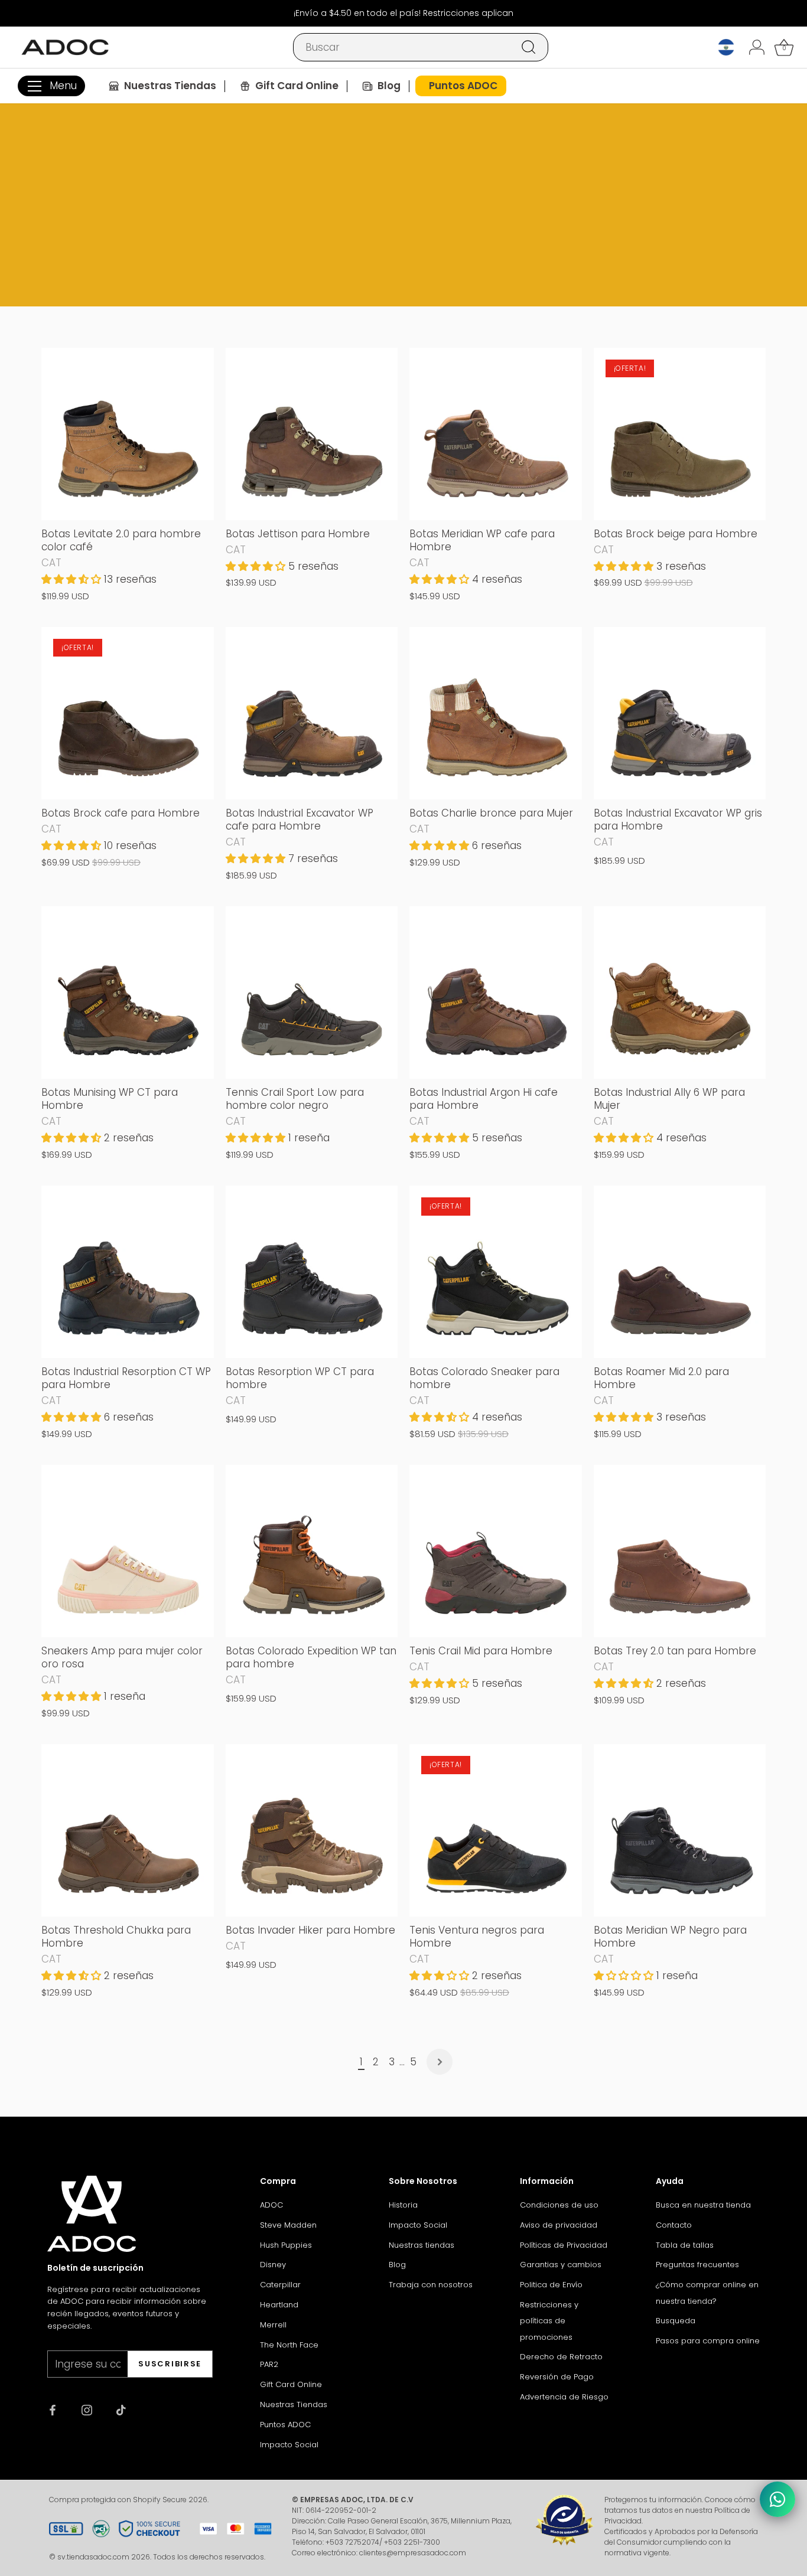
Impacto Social (289, 2445)
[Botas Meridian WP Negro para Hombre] (680, 1830)
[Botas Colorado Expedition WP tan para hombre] (312, 1551)
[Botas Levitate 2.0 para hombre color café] (128, 434)
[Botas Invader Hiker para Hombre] (312, 1830)
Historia (403, 2205)
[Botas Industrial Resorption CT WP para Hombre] (128, 1272)
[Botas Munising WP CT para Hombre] (128, 992)
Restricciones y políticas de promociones (549, 2321)
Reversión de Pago (557, 2377)
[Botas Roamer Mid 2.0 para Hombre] (680, 1272)
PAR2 (269, 2364)
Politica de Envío (551, 2285)
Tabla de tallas (685, 2245)
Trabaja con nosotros (431, 2285)
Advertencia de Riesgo (564, 2397)
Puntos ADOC (285, 2425)
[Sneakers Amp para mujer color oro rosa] (128, 1551)
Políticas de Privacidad (564, 2245)
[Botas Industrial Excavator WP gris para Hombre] (680, 713)
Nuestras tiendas (422, 2245)
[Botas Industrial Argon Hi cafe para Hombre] (496, 992)
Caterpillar (280, 2285)
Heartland (279, 2305)
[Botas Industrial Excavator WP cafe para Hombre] (312, 713)
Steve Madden (288, 2225)
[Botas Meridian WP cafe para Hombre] (496, 434)
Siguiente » (440, 2062)
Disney (273, 2265)
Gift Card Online (291, 2384)
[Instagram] (87, 2409)
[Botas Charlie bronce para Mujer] (496, 713)
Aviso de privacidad (559, 2225)
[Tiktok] (121, 2409)
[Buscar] (529, 47)
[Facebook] (53, 2409)
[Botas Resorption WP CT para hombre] (312, 1272)
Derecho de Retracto (561, 2357)
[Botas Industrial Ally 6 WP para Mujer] (680, 992)
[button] (73, 579)
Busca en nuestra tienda (703, 2205)
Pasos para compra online (708, 2341)
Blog (397, 2265)
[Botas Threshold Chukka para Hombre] (128, 1830)
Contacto (674, 2225)
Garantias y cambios (561, 2265)
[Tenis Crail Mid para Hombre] (496, 1551)
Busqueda (676, 2321)
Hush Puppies (286, 2245)
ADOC (271, 2205)
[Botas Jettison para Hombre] (312, 434)
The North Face (289, 2345)
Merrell (273, 2325)
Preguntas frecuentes (697, 2265)
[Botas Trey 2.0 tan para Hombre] (680, 1551)
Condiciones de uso (559, 2205)
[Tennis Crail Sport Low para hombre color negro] (312, 992)
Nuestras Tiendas (294, 2404)
